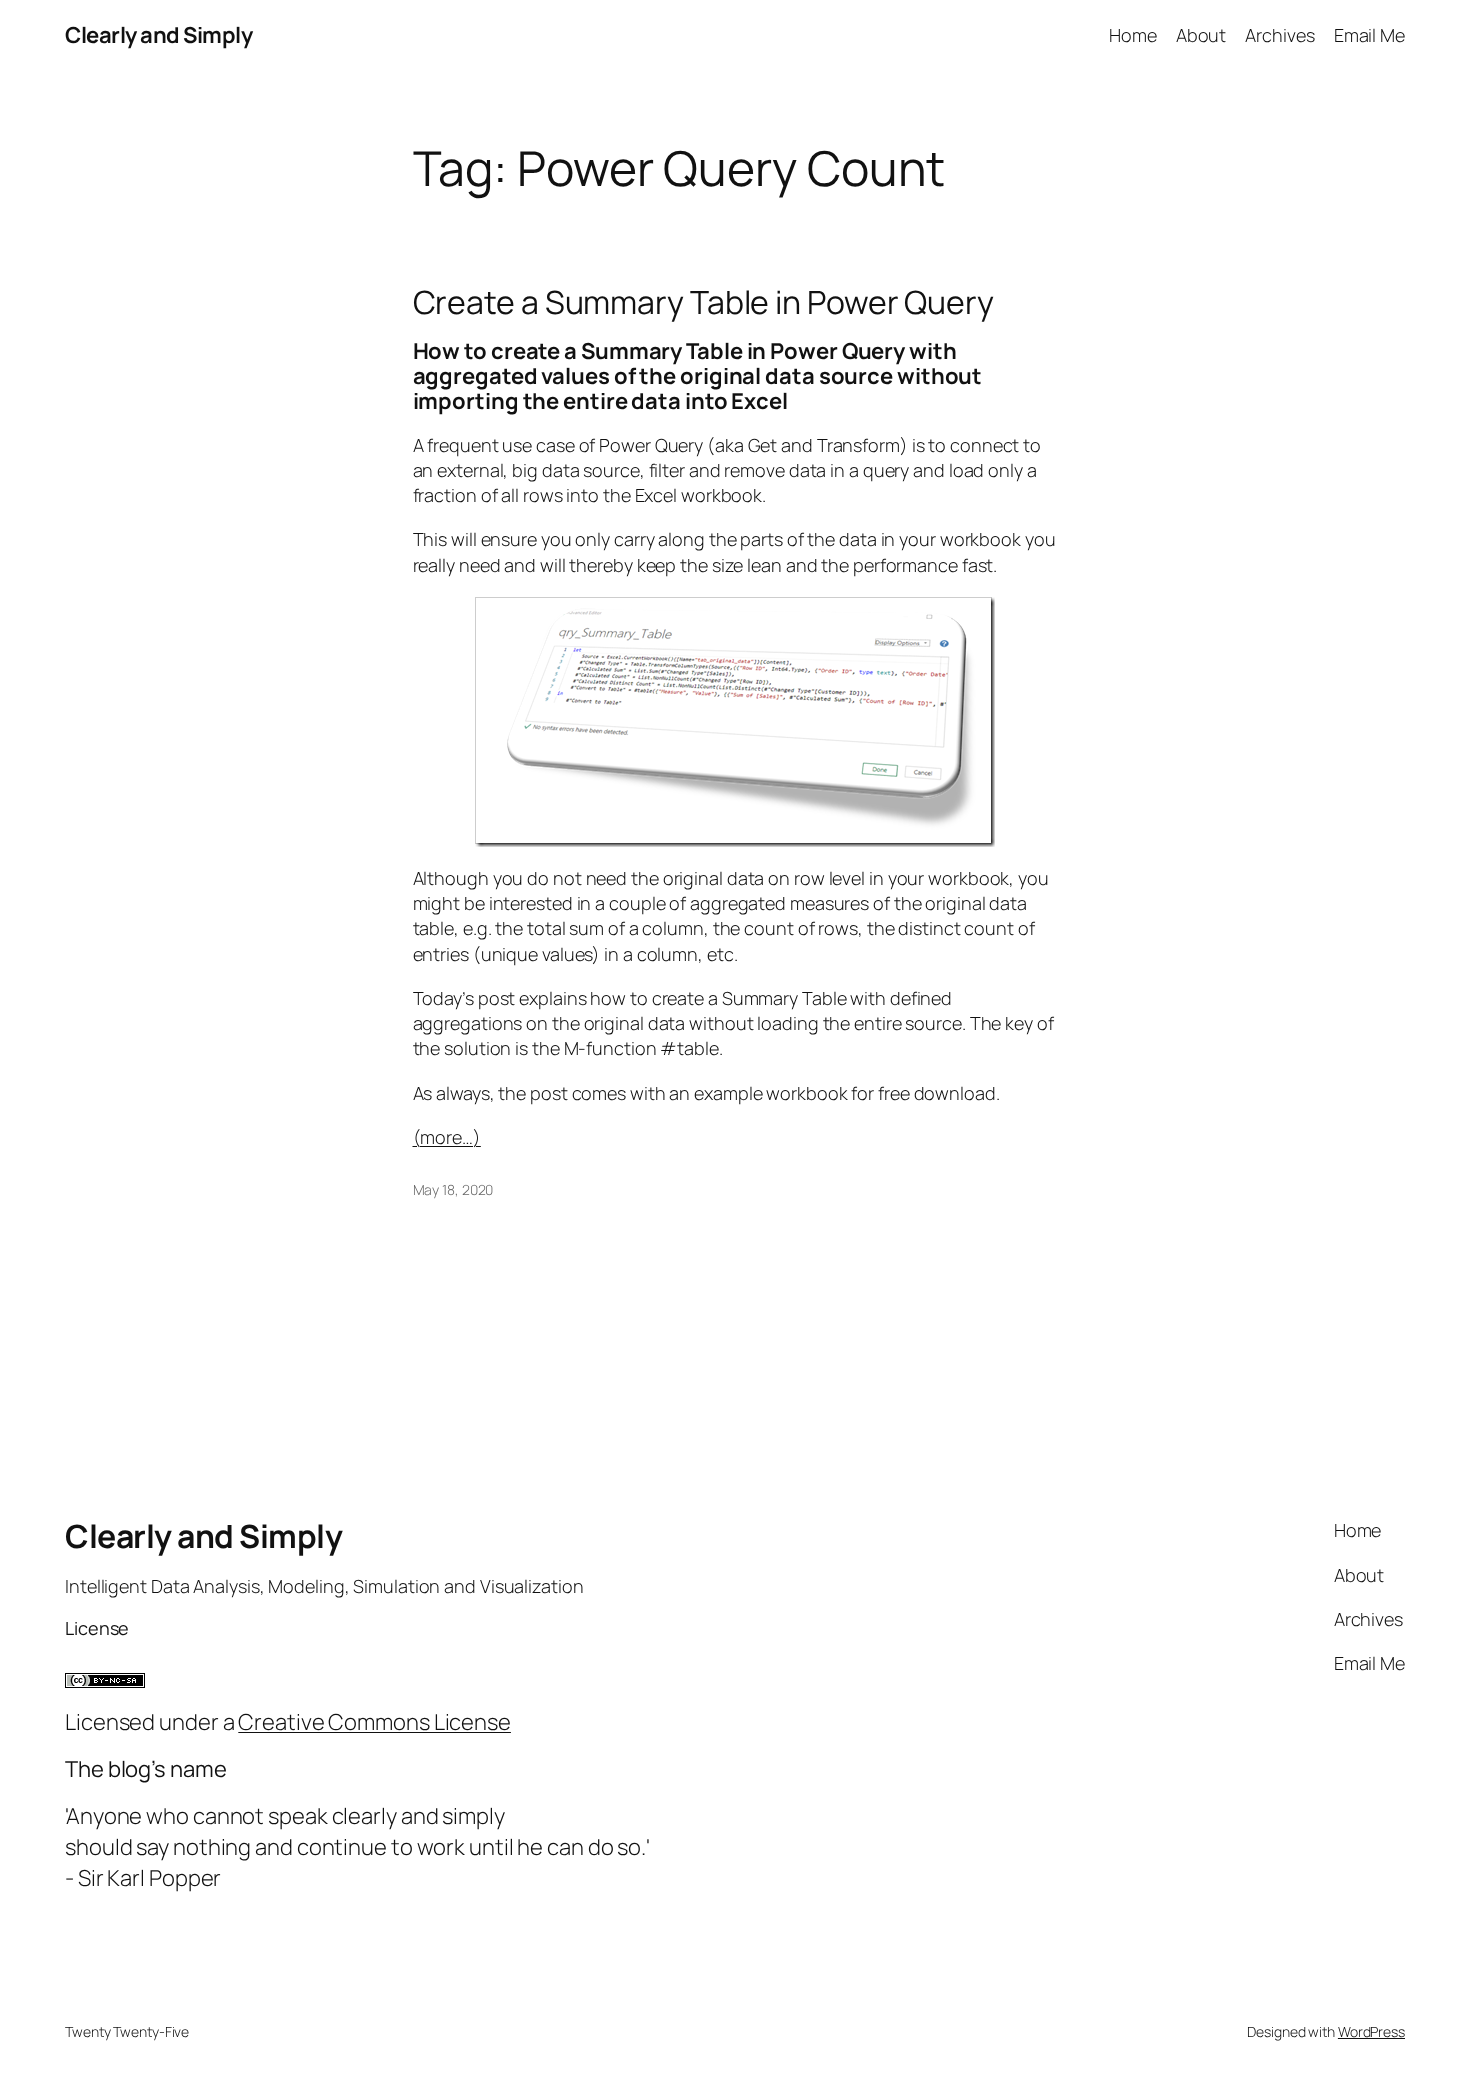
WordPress (1371, 2031)
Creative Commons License (374, 1722)
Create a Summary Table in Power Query (703, 302)
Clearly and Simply (158, 35)
